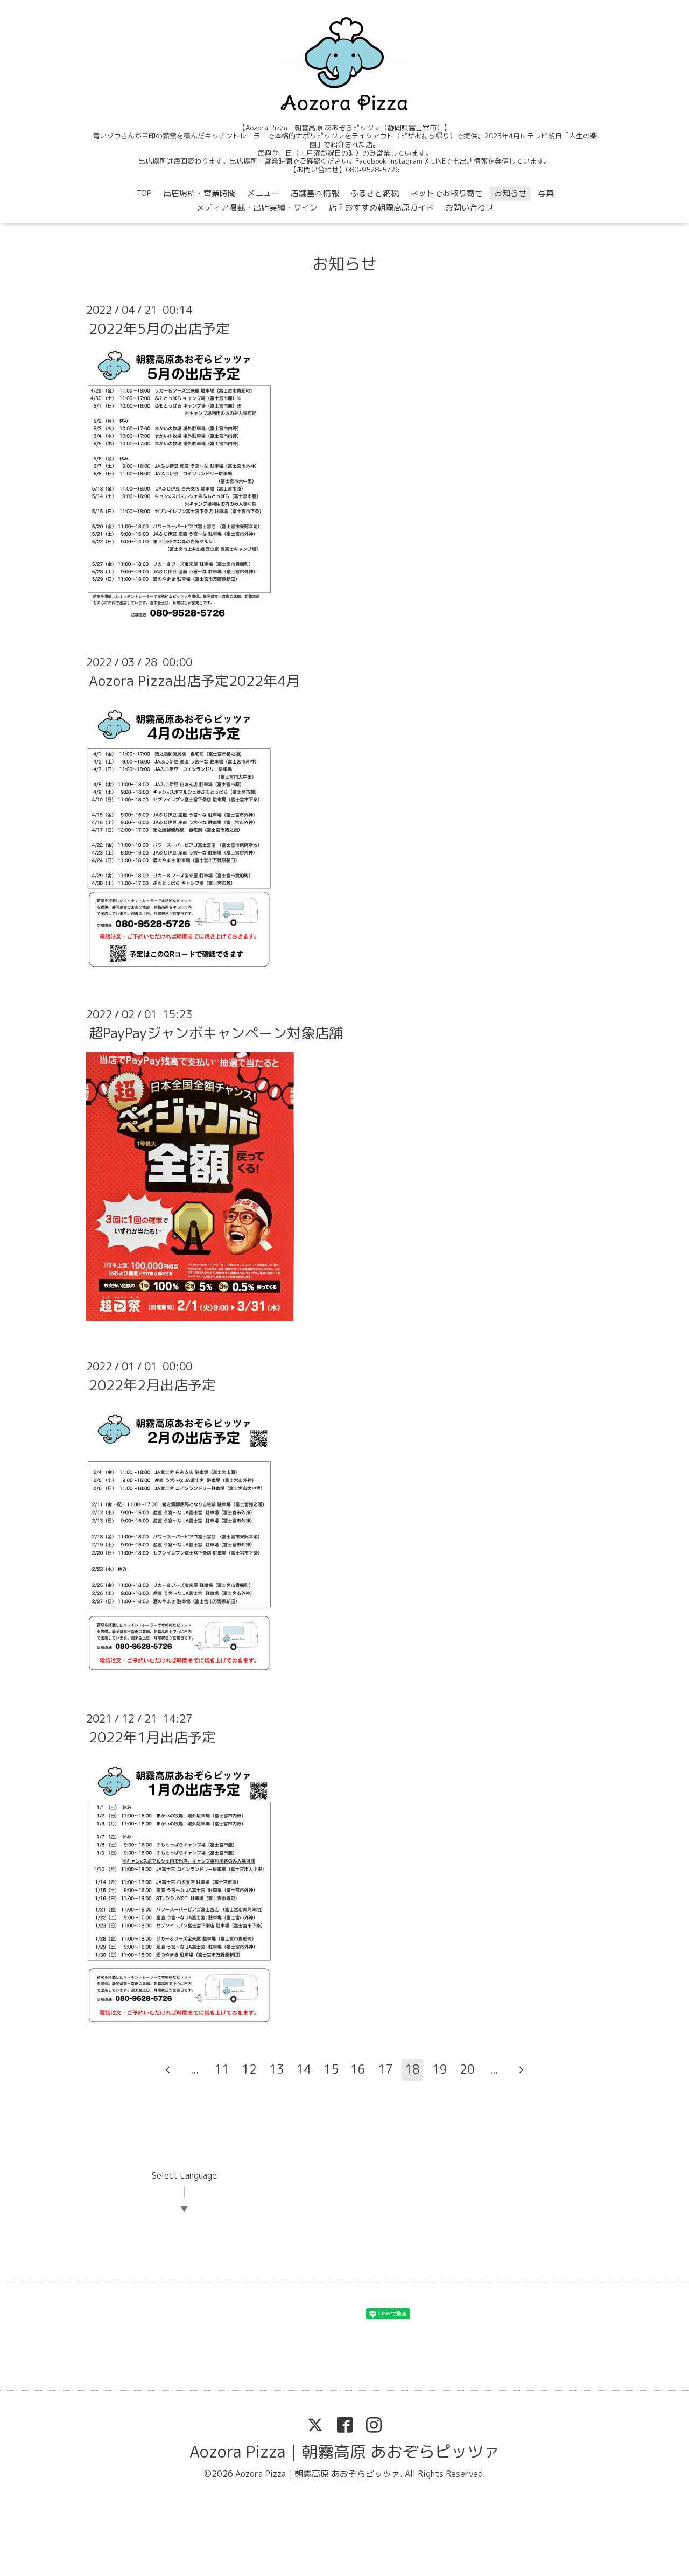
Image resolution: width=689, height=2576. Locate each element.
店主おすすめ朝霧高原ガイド (381, 208)
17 (385, 2069)
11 (222, 2069)
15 (331, 2069)
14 (304, 2069)
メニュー (263, 193)
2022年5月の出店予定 (159, 328)
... (195, 2069)
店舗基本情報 (315, 193)
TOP (144, 193)
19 (440, 2069)
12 (249, 2069)
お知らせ (510, 193)
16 (358, 2069)
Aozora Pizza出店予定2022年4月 (194, 681)
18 (412, 2069)
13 (277, 2069)
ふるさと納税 (375, 193)
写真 (546, 193)
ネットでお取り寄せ (447, 193)
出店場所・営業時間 (199, 193)
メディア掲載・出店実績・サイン (257, 208)
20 (467, 2069)
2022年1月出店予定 (152, 1737)
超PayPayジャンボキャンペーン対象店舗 (216, 1033)
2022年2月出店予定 (152, 1385)
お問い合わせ (469, 208)
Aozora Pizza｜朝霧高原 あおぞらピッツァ (344, 2452)
